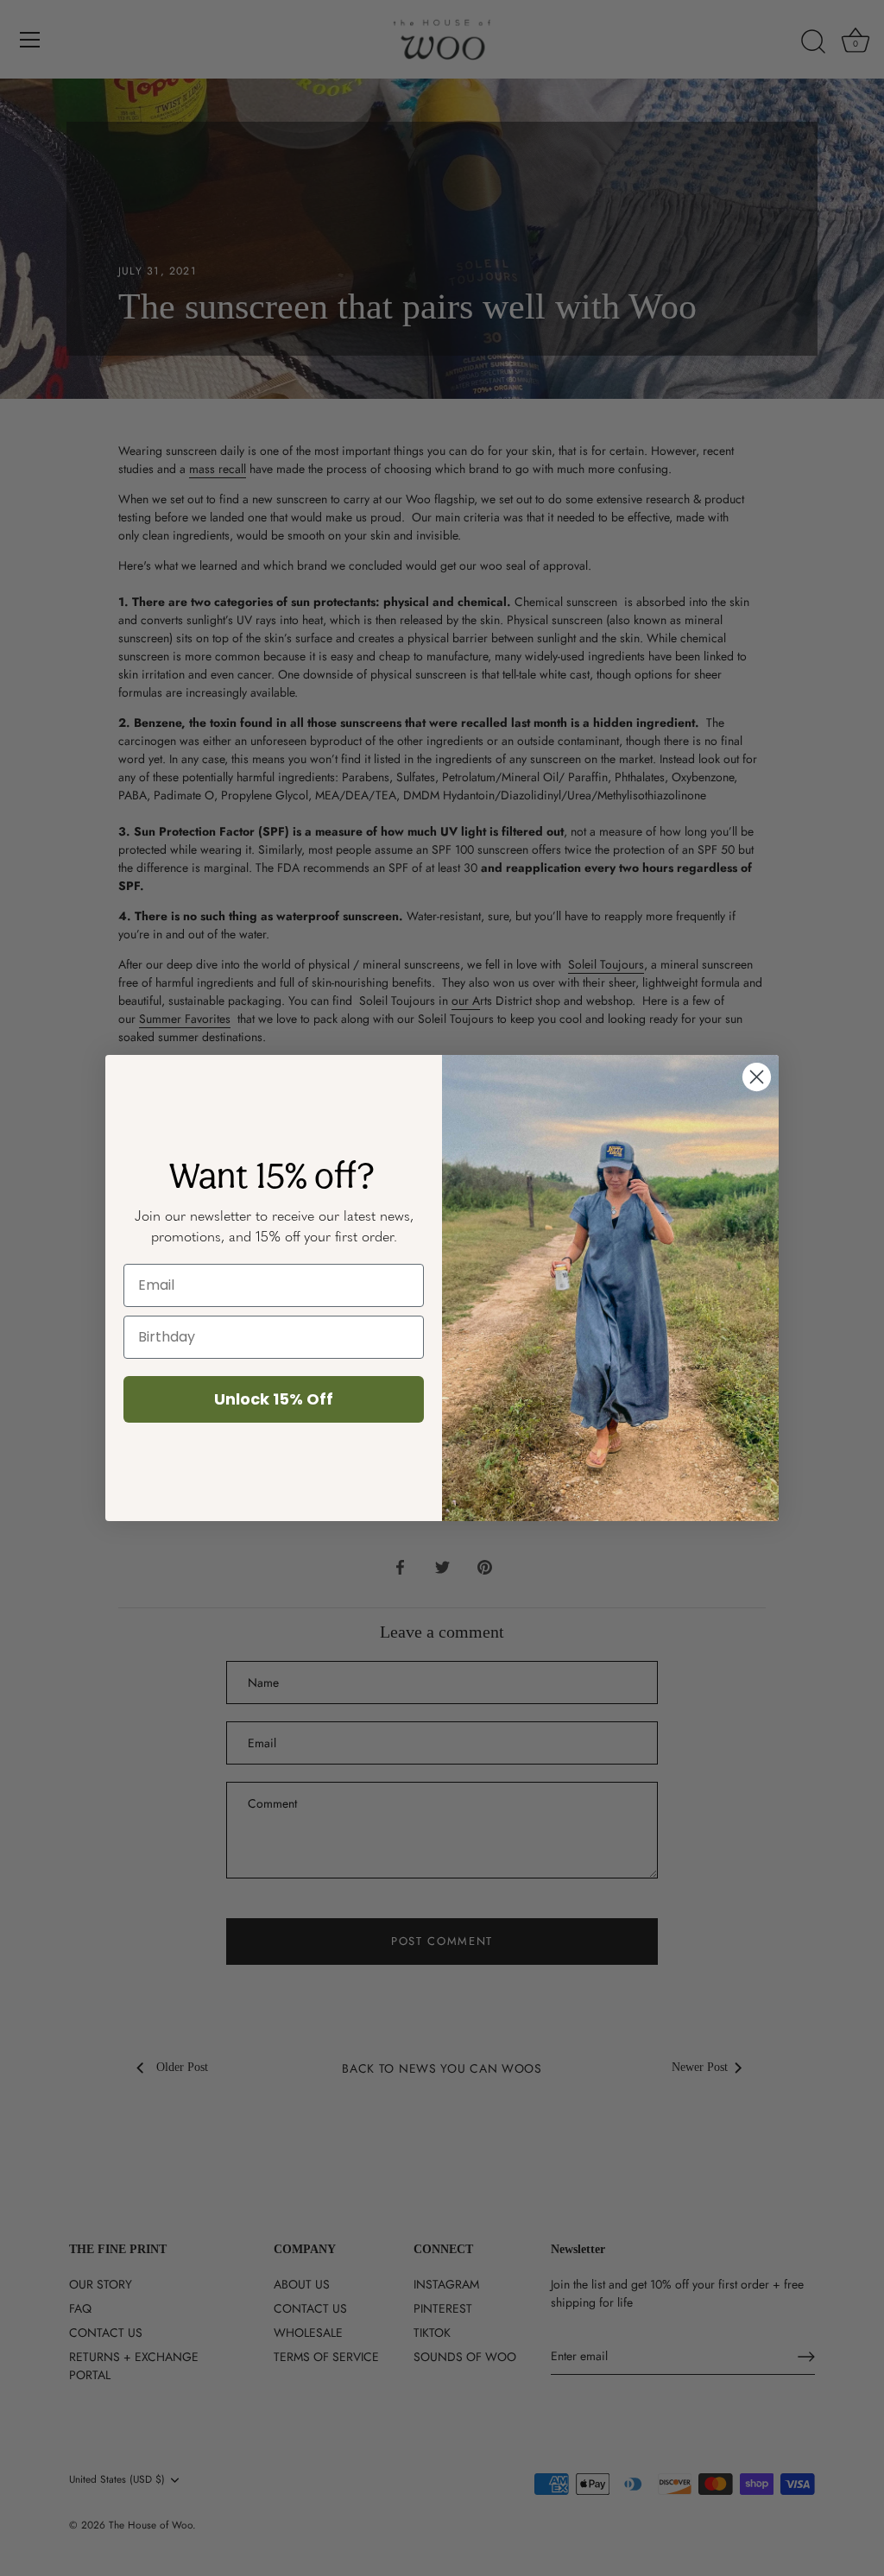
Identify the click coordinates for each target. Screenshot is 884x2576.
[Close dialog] (757, 1077)
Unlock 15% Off (274, 1399)
